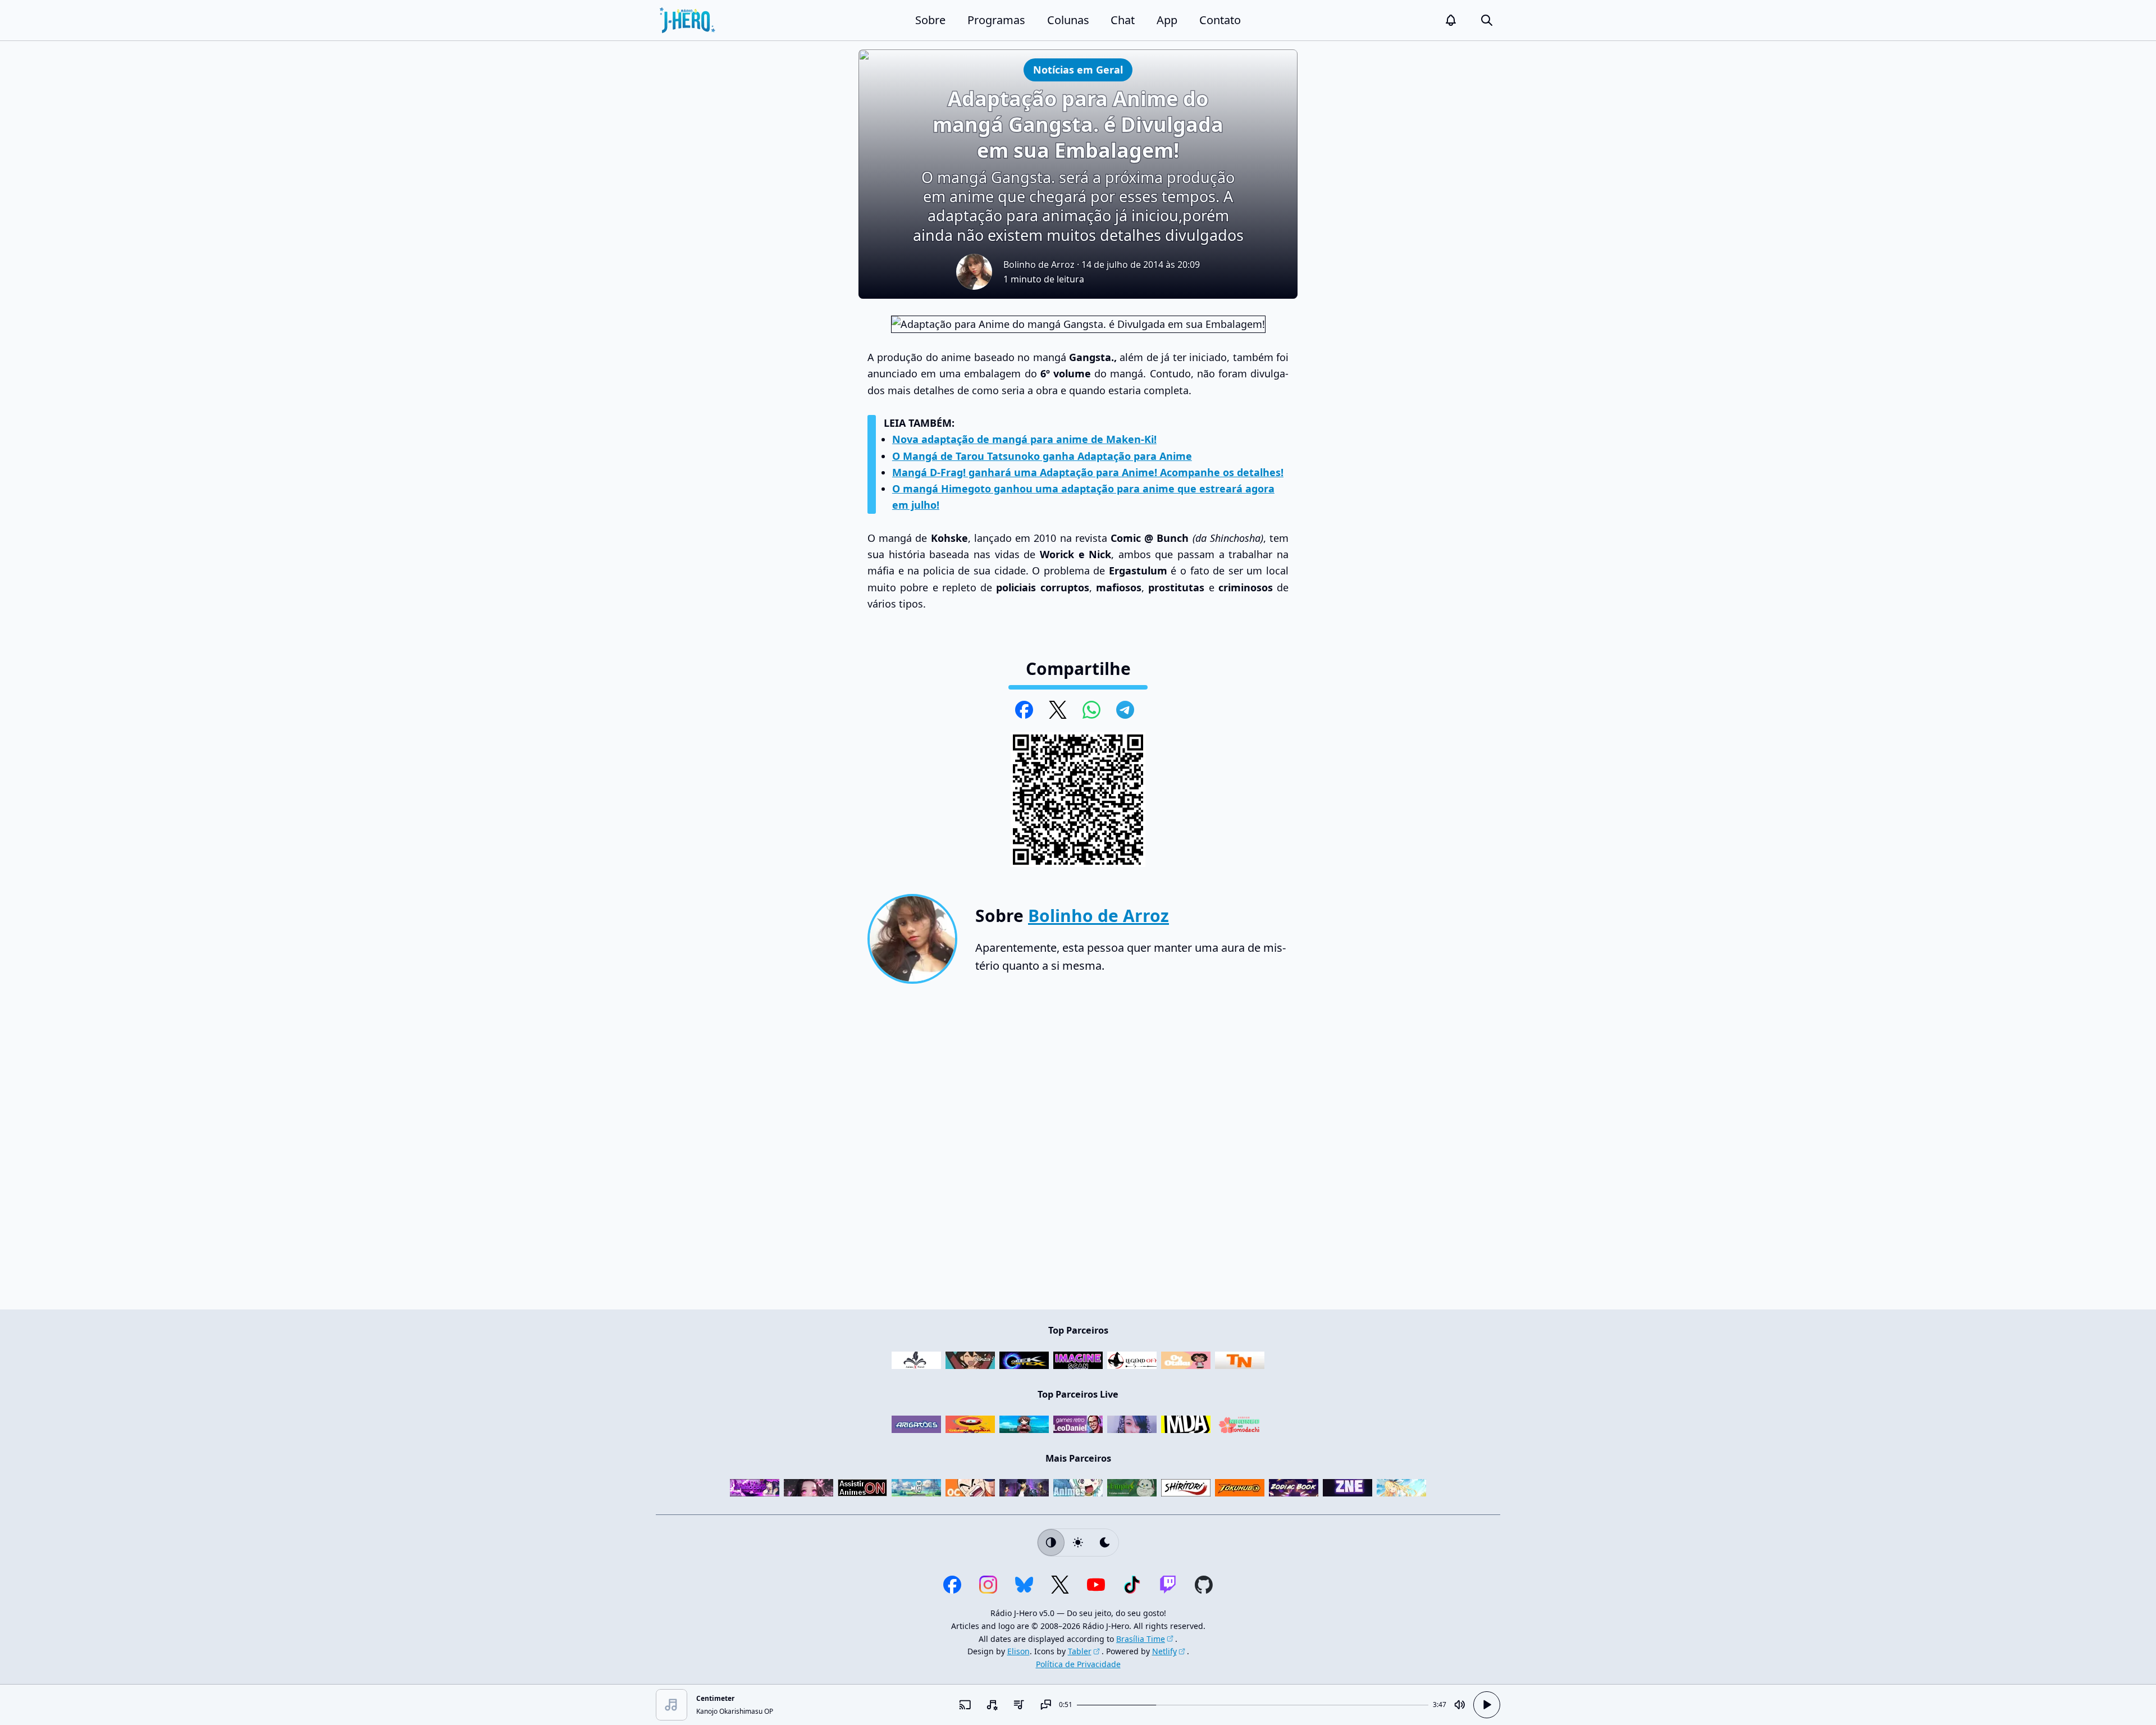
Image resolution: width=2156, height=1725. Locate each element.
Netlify (1164, 1651)
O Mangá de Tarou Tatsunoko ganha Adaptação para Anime (1042, 456)
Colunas (1068, 20)
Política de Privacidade (1078, 1664)
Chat (1123, 20)
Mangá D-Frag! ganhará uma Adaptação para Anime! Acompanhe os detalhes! (1088, 472)
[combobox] (992, 1705)
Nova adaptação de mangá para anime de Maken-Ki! (1024, 439)
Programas (996, 20)
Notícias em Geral (1078, 69)
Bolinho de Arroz (1039, 264)
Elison (1018, 1651)
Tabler (1080, 1651)
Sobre (930, 20)
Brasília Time (1141, 1639)
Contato (1220, 20)
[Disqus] (1078, 1151)
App (1167, 20)
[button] (1451, 20)
